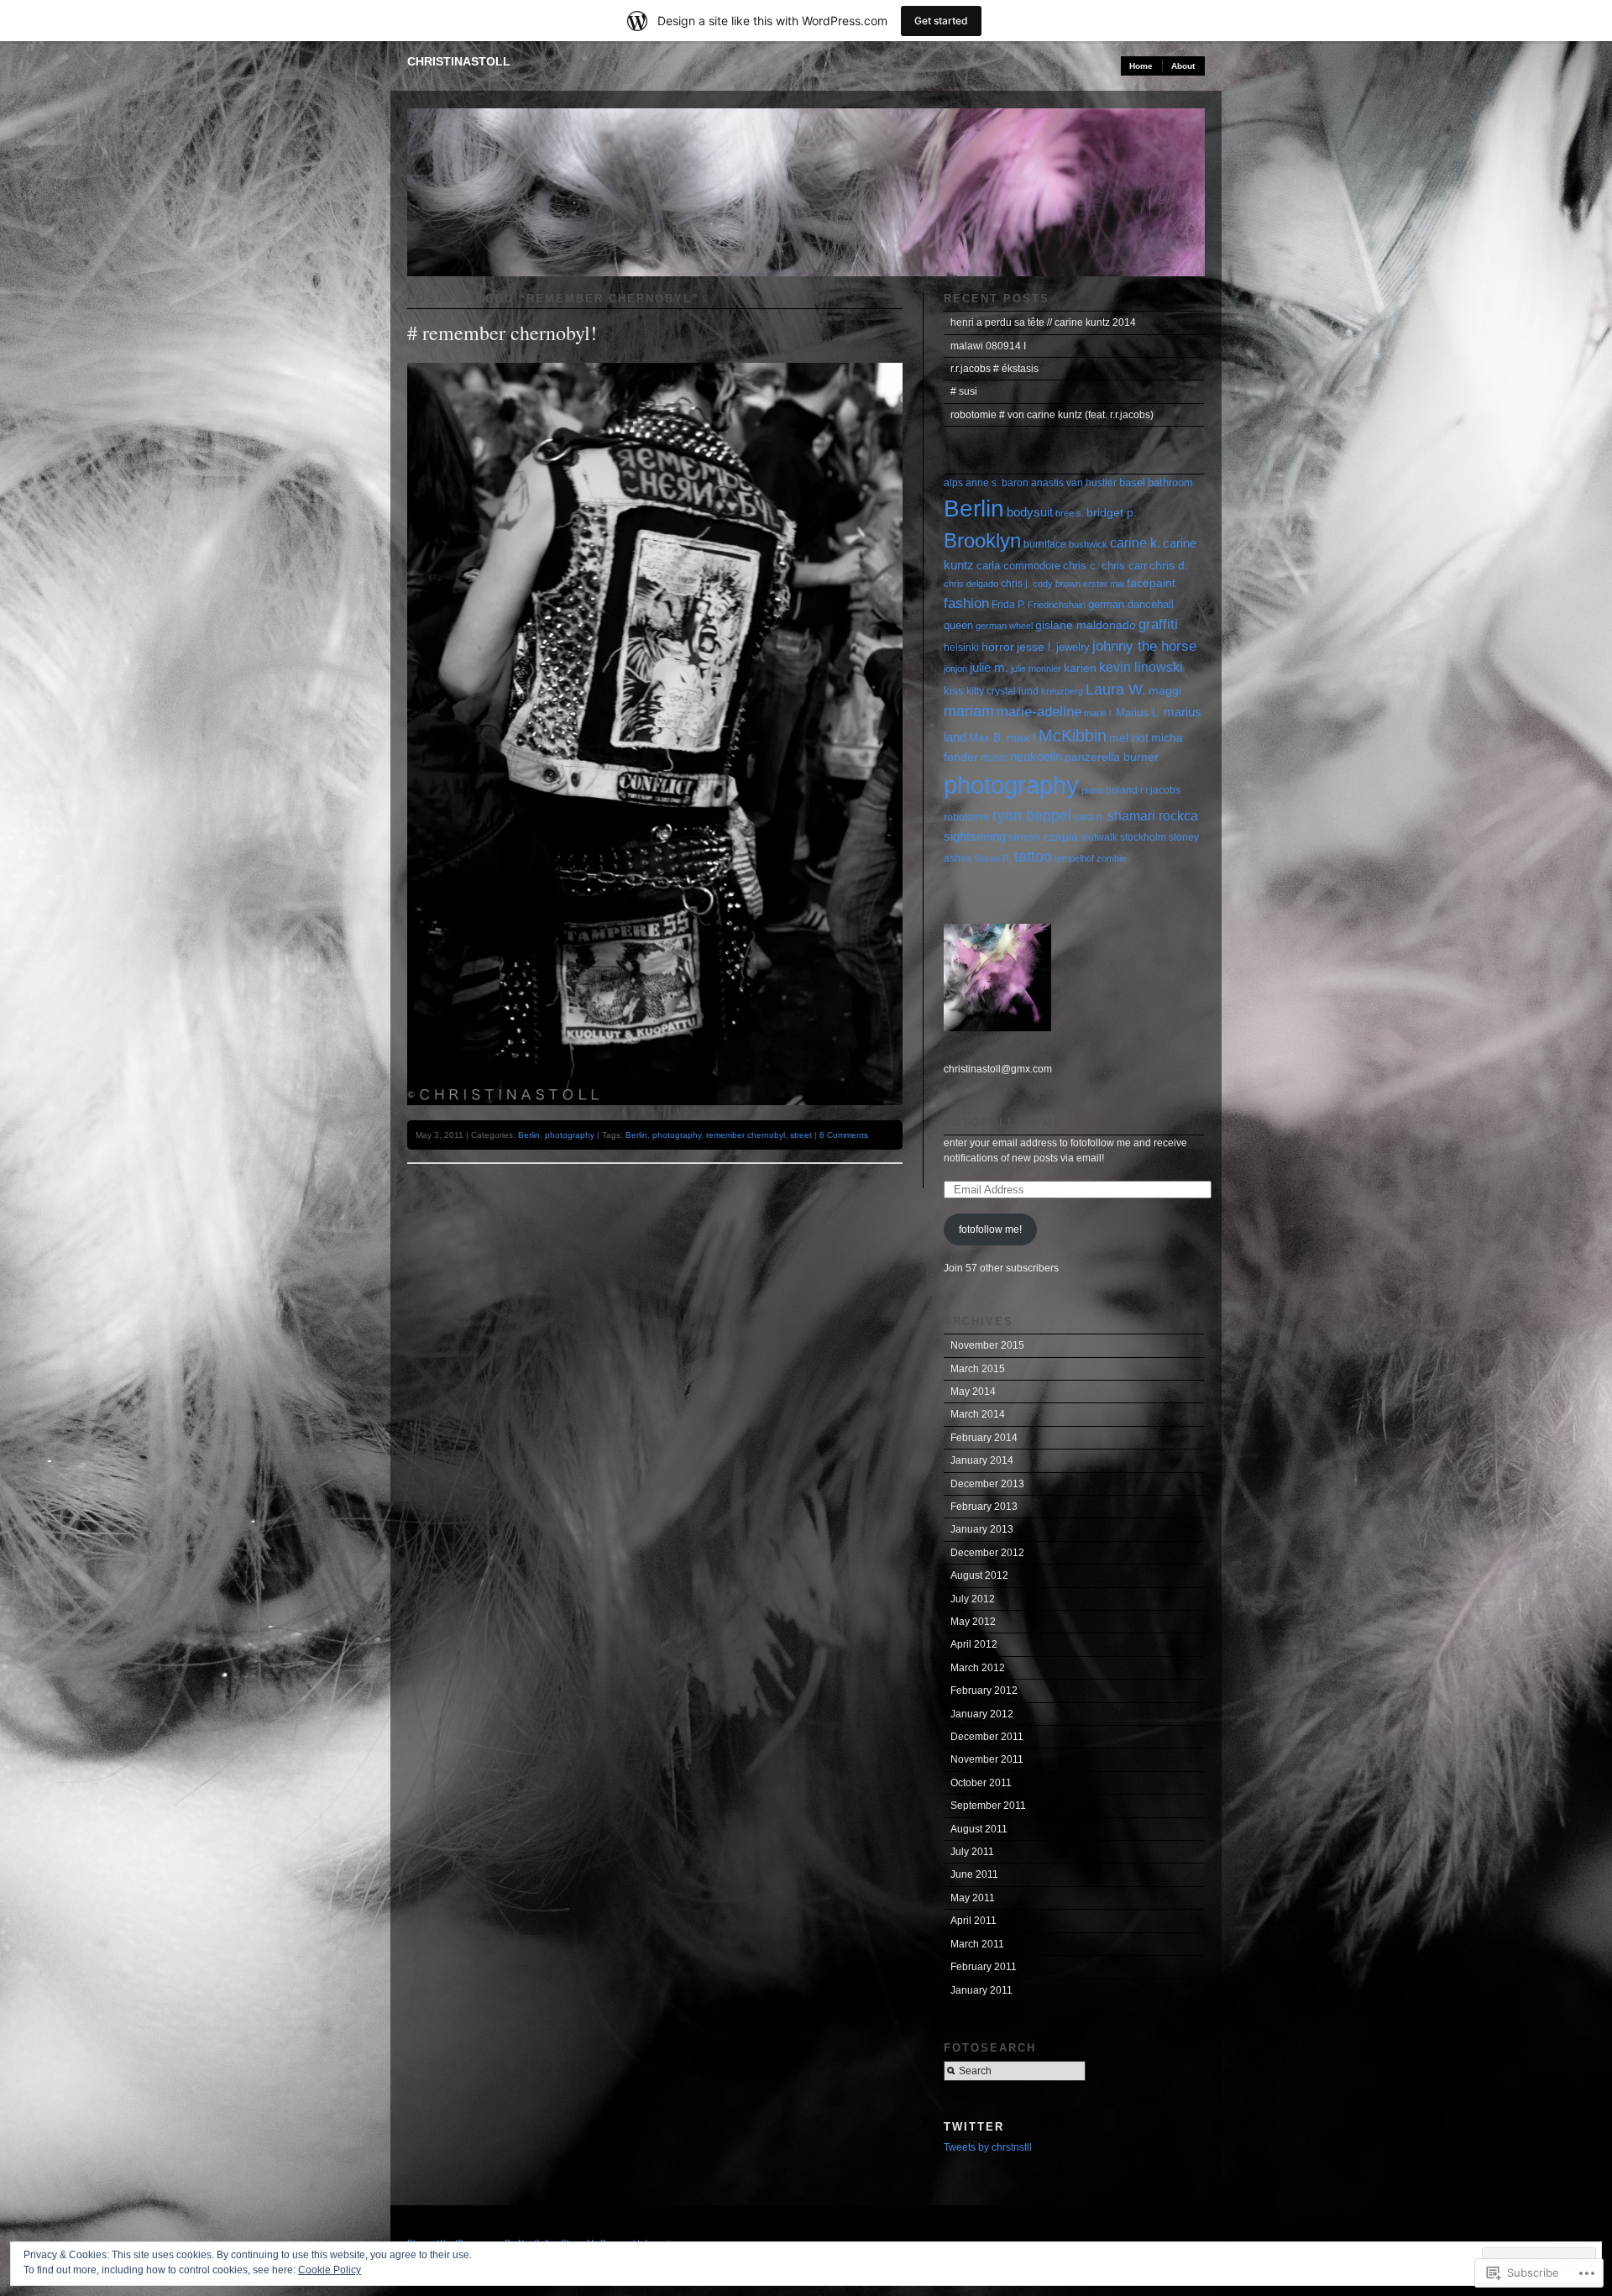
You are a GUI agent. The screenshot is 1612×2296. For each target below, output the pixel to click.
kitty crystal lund (1002, 691)
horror (998, 647)
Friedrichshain (1057, 605)
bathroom (1170, 482)
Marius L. (1138, 713)
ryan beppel (1032, 815)
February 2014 (984, 1438)
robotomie (967, 817)
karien (1080, 668)
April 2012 (974, 1644)
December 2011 (987, 1737)
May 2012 (973, 1622)
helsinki (961, 647)
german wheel (1004, 626)
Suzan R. (993, 858)
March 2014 (978, 1414)
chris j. (1015, 584)
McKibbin (1073, 736)
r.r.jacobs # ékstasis (994, 369)
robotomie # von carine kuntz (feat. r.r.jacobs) (1052, 415)
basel (1132, 482)
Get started (941, 21)
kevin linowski (1141, 667)
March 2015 (978, 1369)
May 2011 (973, 1898)
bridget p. (1112, 512)
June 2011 (974, 1874)
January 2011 (981, 1990)
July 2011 (972, 1852)
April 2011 (973, 1921)
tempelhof (1074, 858)
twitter (974, 2127)
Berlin (529, 1135)
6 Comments (844, 1135)
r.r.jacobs (1160, 790)
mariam (969, 711)
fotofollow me (1003, 1122)
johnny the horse (1144, 646)
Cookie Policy (330, 2270)
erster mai (1104, 584)
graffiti (1158, 624)
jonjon (955, 668)
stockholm (1143, 837)
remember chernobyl (746, 1135)
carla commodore (1018, 566)
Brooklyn (982, 540)
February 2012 (984, 1691)
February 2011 (984, 1967)
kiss (954, 691)
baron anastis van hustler (1059, 483)
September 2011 (988, 1806)
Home (1141, 66)
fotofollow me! (990, 1229)
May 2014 (973, 1392)
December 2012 (987, 1553)
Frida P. (1008, 605)
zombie (1111, 858)
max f (1021, 737)
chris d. (1169, 566)
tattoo (1033, 857)
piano (1092, 790)
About (1183, 66)
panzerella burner (1112, 757)
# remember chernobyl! (502, 333)
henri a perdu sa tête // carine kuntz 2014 (1043, 322)
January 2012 (982, 1714)
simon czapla (1043, 837)
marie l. (1099, 713)
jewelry (1073, 647)
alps (953, 483)
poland (1122, 790)
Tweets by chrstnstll (988, 2147)
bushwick (1088, 544)
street (801, 1135)
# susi (964, 391)
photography (570, 1135)
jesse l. (1035, 647)
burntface (1045, 544)
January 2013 (982, 1529)
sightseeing (975, 836)
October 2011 (981, 1783)
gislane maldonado (1086, 625)
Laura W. (1116, 689)
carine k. (1135, 543)
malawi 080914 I (988, 346)
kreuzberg (1062, 691)
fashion (966, 603)
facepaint (1151, 583)
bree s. (1070, 513)
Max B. (987, 738)
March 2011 (977, 1944)
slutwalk (1099, 837)
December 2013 (987, 1484)
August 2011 (979, 1829)
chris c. (1081, 566)
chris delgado (971, 584)
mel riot (1129, 737)
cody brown (1057, 584)
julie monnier (1036, 668)
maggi (1165, 691)
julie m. (989, 667)
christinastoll (459, 61)
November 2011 (987, 1759)
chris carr (1124, 566)
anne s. (982, 483)
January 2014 (982, 1460)
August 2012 (979, 1575)
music (994, 757)
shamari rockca (1153, 816)
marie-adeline (1039, 712)
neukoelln (1036, 757)
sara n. (1089, 817)
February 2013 (984, 1507)
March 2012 (978, 1668)
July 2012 (973, 1599)
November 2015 (987, 1345)
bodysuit (1030, 512)
